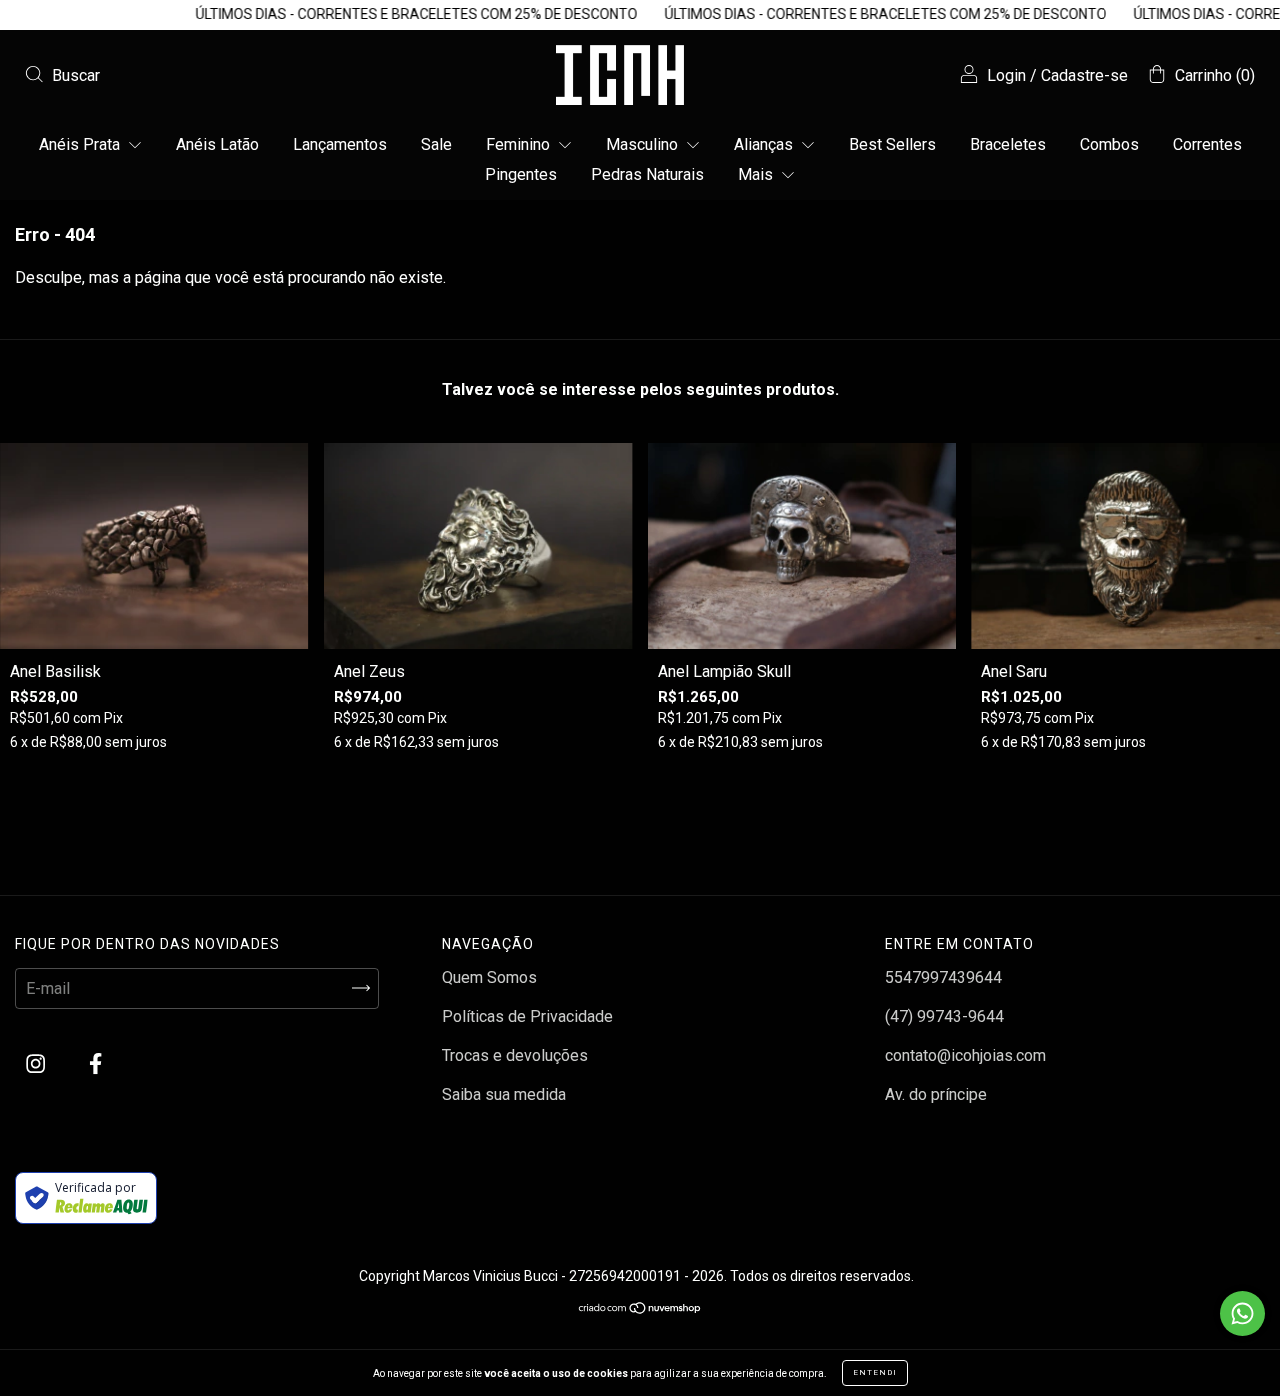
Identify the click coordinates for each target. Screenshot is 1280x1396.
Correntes (1207, 144)
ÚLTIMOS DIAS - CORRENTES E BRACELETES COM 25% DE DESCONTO (388, 14)
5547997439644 (943, 977)
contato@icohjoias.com (965, 1055)
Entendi (875, 1372)
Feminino (520, 144)
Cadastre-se (1084, 75)
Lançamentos (340, 144)
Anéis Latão (217, 144)
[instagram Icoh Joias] (37, 1063)
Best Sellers (892, 144)
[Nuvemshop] (640, 1309)
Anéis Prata (81, 144)
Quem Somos (489, 977)
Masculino (644, 144)
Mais (757, 174)
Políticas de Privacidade (527, 1016)
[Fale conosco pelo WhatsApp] (1242, 1313)
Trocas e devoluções (515, 1055)
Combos (1109, 144)
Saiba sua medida (504, 1094)
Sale (436, 144)
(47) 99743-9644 (944, 1016)
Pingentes (521, 174)
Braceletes (1008, 144)
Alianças (765, 144)
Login (1006, 75)
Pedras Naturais (647, 174)
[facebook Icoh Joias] (95, 1063)
